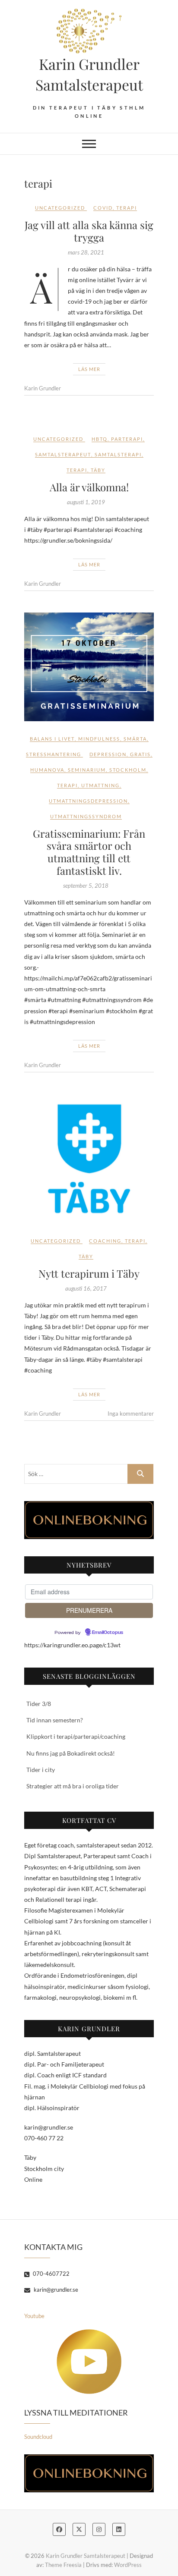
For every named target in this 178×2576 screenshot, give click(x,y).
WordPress (128, 2565)
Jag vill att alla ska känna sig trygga (89, 231)
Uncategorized (60, 208)
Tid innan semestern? (55, 1720)
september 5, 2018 (86, 886)
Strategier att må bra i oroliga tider (73, 1786)
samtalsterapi (118, 454)
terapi (127, 208)
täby (98, 470)
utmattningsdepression (88, 801)
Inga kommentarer (131, 1414)
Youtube (34, 2316)
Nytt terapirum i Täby (89, 1273)
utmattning (100, 785)
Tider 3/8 (39, 1704)
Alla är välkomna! (89, 487)
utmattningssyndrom (86, 816)
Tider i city (41, 1770)
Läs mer (89, 369)
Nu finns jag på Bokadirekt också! (71, 1753)
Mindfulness (99, 739)
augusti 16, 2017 (86, 1288)
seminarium (87, 770)
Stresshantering (54, 754)
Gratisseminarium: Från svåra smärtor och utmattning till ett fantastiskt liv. (89, 852)
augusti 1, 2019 (86, 502)
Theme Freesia (63, 2565)
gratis (140, 754)
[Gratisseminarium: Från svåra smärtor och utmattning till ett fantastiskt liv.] (89, 667)
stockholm (128, 770)
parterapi (127, 439)
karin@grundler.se (55, 2290)
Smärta (135, 739)
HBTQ (100, 439)
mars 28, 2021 (86, 252)
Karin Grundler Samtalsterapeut (89, 74)
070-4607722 (51, 2274)
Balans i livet (52, 739)
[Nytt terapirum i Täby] (89, 1159)
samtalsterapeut (63, 454)
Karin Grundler (43, 388)
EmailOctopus (108, 1633)
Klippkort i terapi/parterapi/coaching (76, 1736)
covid (103, 208)
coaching (105, 1241)
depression (108, 754)
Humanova (47, 770)
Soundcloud (38, 2437)
